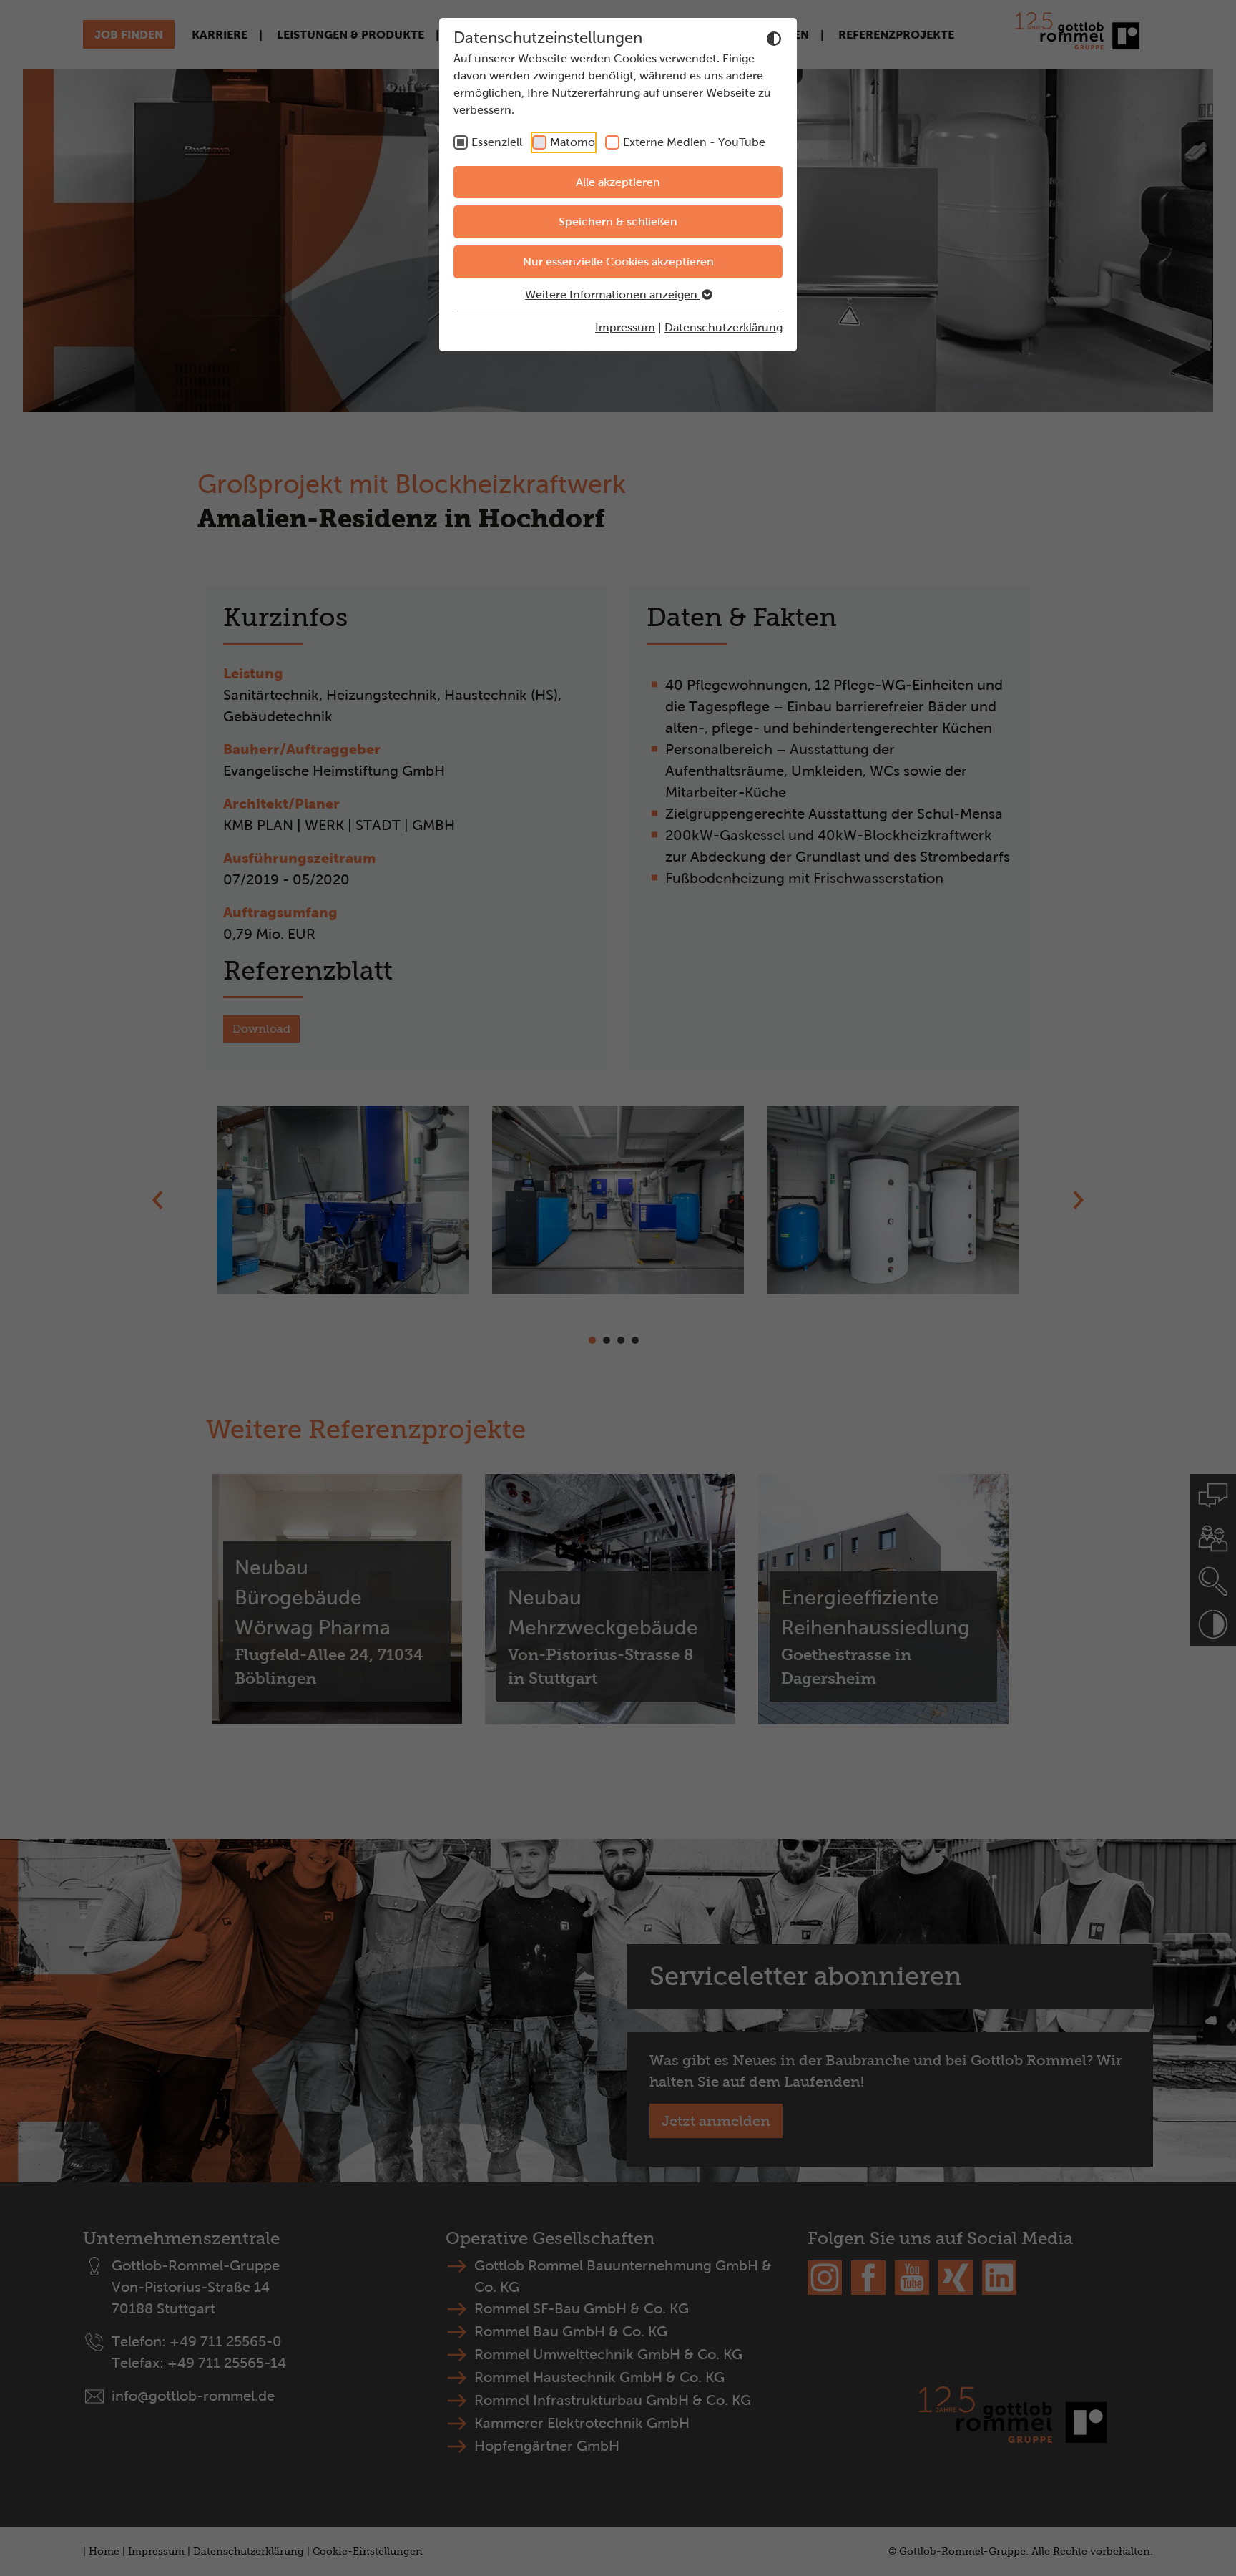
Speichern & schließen (618, 221)
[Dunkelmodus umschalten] (774, 39)
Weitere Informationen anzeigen (613, 294)
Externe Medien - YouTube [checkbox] (694, 142)
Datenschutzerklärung (724, 327)
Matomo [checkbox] (573, 142)
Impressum (625, 327)
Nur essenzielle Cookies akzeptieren (618, 262)
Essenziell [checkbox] (497, 142)
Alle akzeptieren (618, 182)
